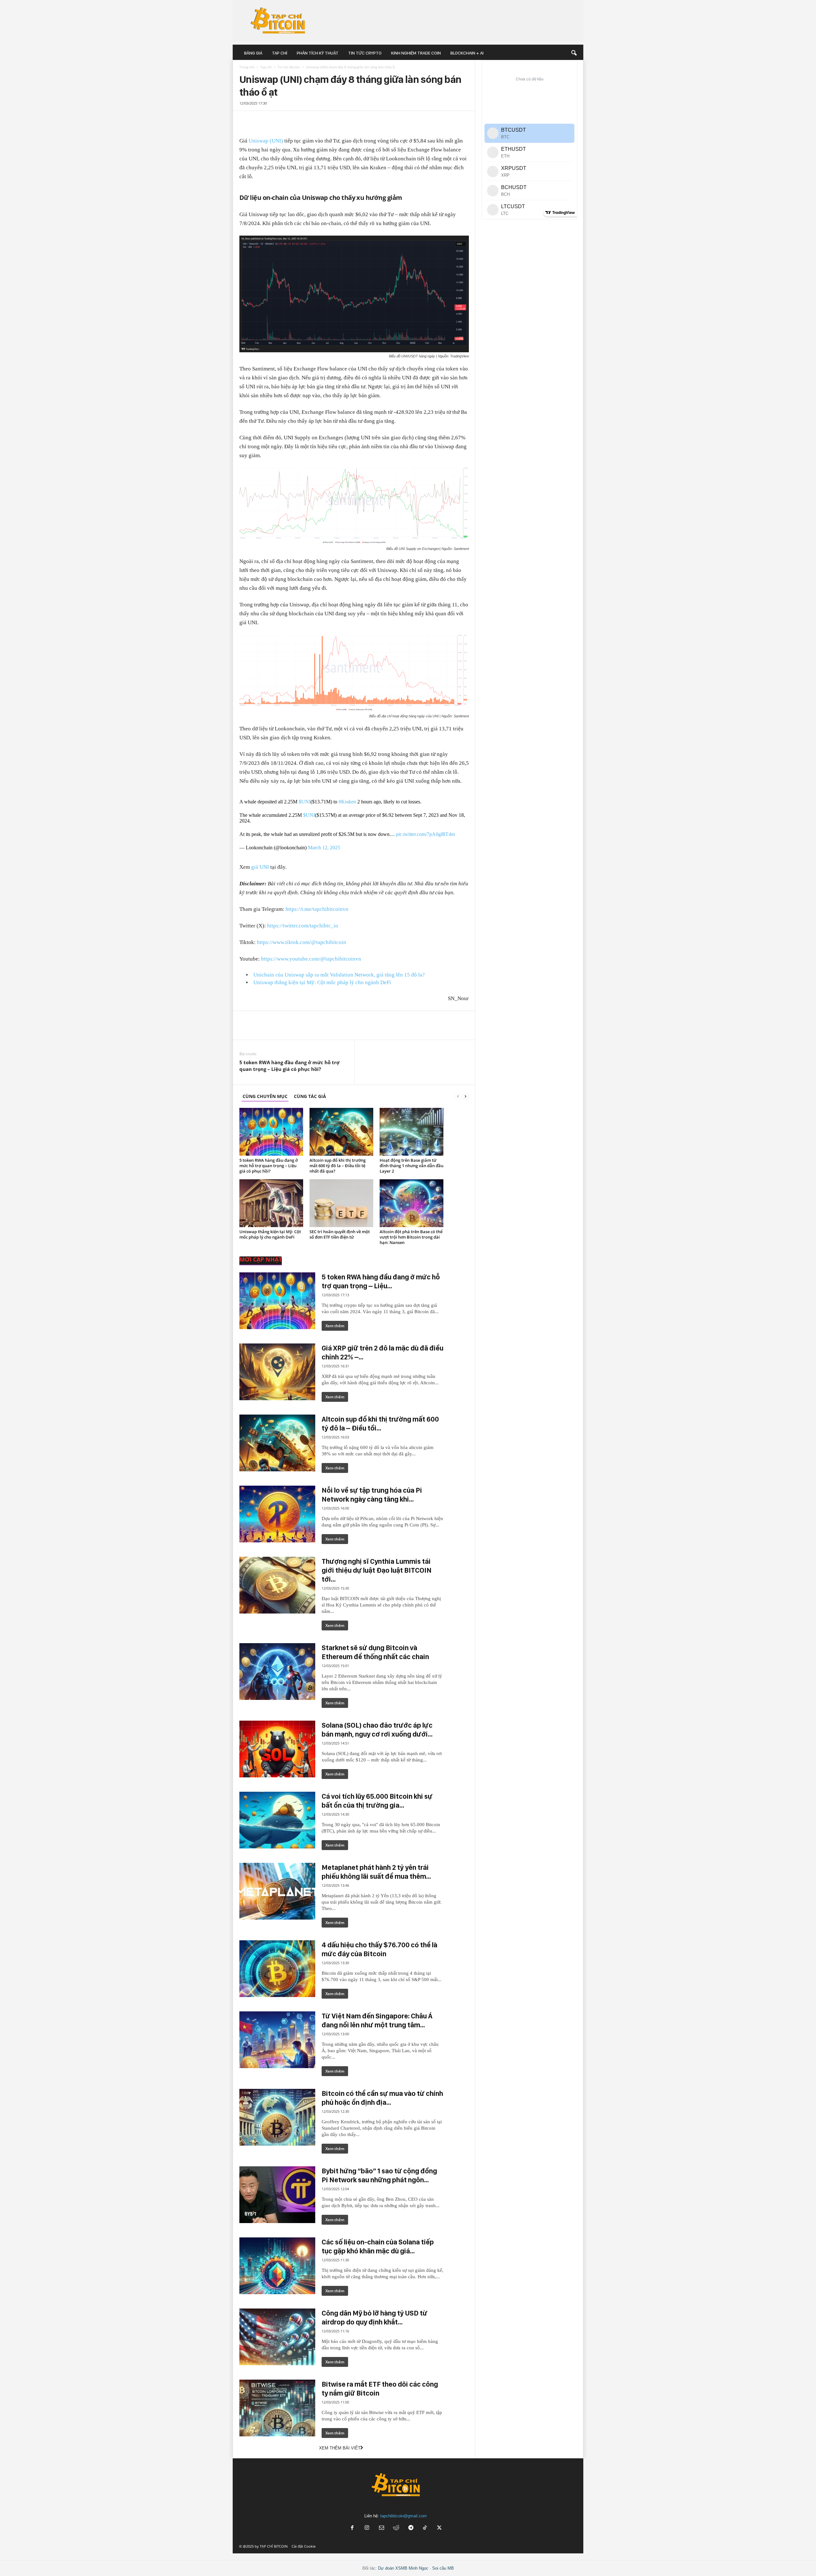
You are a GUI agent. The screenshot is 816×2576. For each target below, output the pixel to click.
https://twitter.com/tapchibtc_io (303, 926)
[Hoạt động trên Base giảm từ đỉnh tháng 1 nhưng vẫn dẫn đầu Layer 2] (412, 1132)
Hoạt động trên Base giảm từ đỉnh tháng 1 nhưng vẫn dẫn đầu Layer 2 (412, 1166)
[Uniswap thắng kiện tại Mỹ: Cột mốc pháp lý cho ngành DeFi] (271, 1203)
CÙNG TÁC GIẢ (310, 1096)
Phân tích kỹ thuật (318, 53)
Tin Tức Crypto (365, 53)
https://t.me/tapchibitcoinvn (317, 909)
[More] (463, 121)
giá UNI (260, 867)
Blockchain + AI (467, 53)
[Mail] (382, 2528)
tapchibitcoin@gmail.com (404, 2516)
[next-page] (466, 1096)
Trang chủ (247, 67)
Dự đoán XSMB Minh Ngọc (403, 2568)
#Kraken (347, 802)
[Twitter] (253, 118)
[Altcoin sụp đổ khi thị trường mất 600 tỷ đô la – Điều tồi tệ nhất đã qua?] (341, 1132)
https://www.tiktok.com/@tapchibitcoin (302, 942)
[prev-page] (458, 1096)
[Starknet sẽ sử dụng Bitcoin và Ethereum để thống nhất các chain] (277, 1672)
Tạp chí (280, 53)
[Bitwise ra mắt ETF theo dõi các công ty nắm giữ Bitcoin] (277, 2408)
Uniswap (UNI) (266, 141)
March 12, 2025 (324, 848)
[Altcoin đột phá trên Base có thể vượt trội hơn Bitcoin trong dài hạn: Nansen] (412, 1203)
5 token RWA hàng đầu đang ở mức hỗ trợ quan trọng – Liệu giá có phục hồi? (289, 1066)
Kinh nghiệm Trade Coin (416, 53)
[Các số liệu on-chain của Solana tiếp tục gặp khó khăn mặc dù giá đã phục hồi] (277, 2266)
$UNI (305, 802)
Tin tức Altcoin (289, 67)
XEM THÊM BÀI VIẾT (340, 2448)
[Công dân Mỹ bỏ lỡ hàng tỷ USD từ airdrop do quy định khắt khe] (277, 2337)
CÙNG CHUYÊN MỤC (265, 1096)
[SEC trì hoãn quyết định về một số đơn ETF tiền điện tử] (341, 1203)
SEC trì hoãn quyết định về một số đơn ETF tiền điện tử (340, 1234)
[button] (574, 53)
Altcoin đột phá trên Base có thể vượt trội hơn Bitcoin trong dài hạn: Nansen (411, 1237)
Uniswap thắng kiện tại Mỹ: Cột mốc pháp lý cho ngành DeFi (322, 982)
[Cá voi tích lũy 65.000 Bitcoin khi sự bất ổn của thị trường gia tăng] (277, 1820)
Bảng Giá (253, 53)
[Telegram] (262, 118)
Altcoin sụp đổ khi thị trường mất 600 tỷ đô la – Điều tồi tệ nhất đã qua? (338, 1166)
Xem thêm (335, 1326)
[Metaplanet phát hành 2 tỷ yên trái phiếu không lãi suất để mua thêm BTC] (277, 1891)
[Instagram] (367, 2528)
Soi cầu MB (443, 2568)
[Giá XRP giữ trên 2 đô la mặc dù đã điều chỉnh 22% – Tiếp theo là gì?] (277, 1372)
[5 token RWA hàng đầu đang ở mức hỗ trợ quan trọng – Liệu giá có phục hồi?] (271, 1132)
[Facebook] (243, 118)
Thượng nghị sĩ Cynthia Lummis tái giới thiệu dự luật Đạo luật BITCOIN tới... (377, 1570)
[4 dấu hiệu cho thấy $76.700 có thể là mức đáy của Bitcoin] (277, 1969)
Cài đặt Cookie (304, 2546)
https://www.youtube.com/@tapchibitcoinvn (311, 959)
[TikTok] (426, 2528)
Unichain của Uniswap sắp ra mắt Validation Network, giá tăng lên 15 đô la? (339, 975)
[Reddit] (396, 2528)
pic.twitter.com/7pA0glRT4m (425, 834)
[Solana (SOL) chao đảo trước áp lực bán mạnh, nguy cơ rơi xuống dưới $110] (277, 1749)
